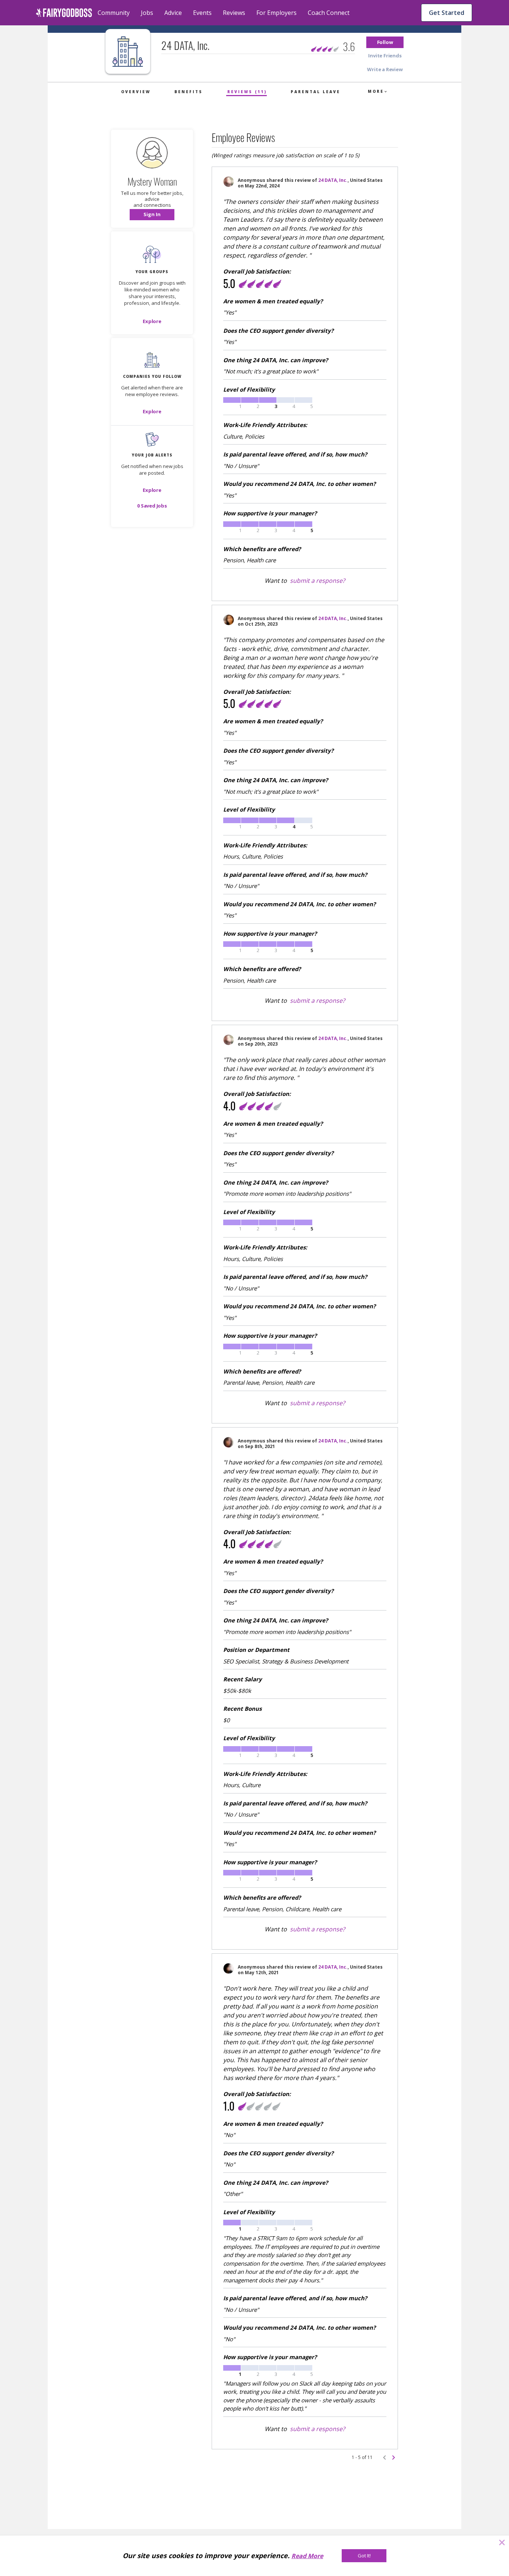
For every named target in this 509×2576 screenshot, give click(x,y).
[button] (385, 42)
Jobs (147, 13)
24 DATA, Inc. (333, 180)
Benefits (189, 92)
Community (114, 13)
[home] (64, 13)
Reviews (234, 13)
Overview (136, 92)
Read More (307, 2556)
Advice (173, 13)
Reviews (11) (247, 92)
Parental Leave (315, 92)
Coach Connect (329, 13)
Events (202, 13)
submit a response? (317, 581)
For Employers (276, 13)
